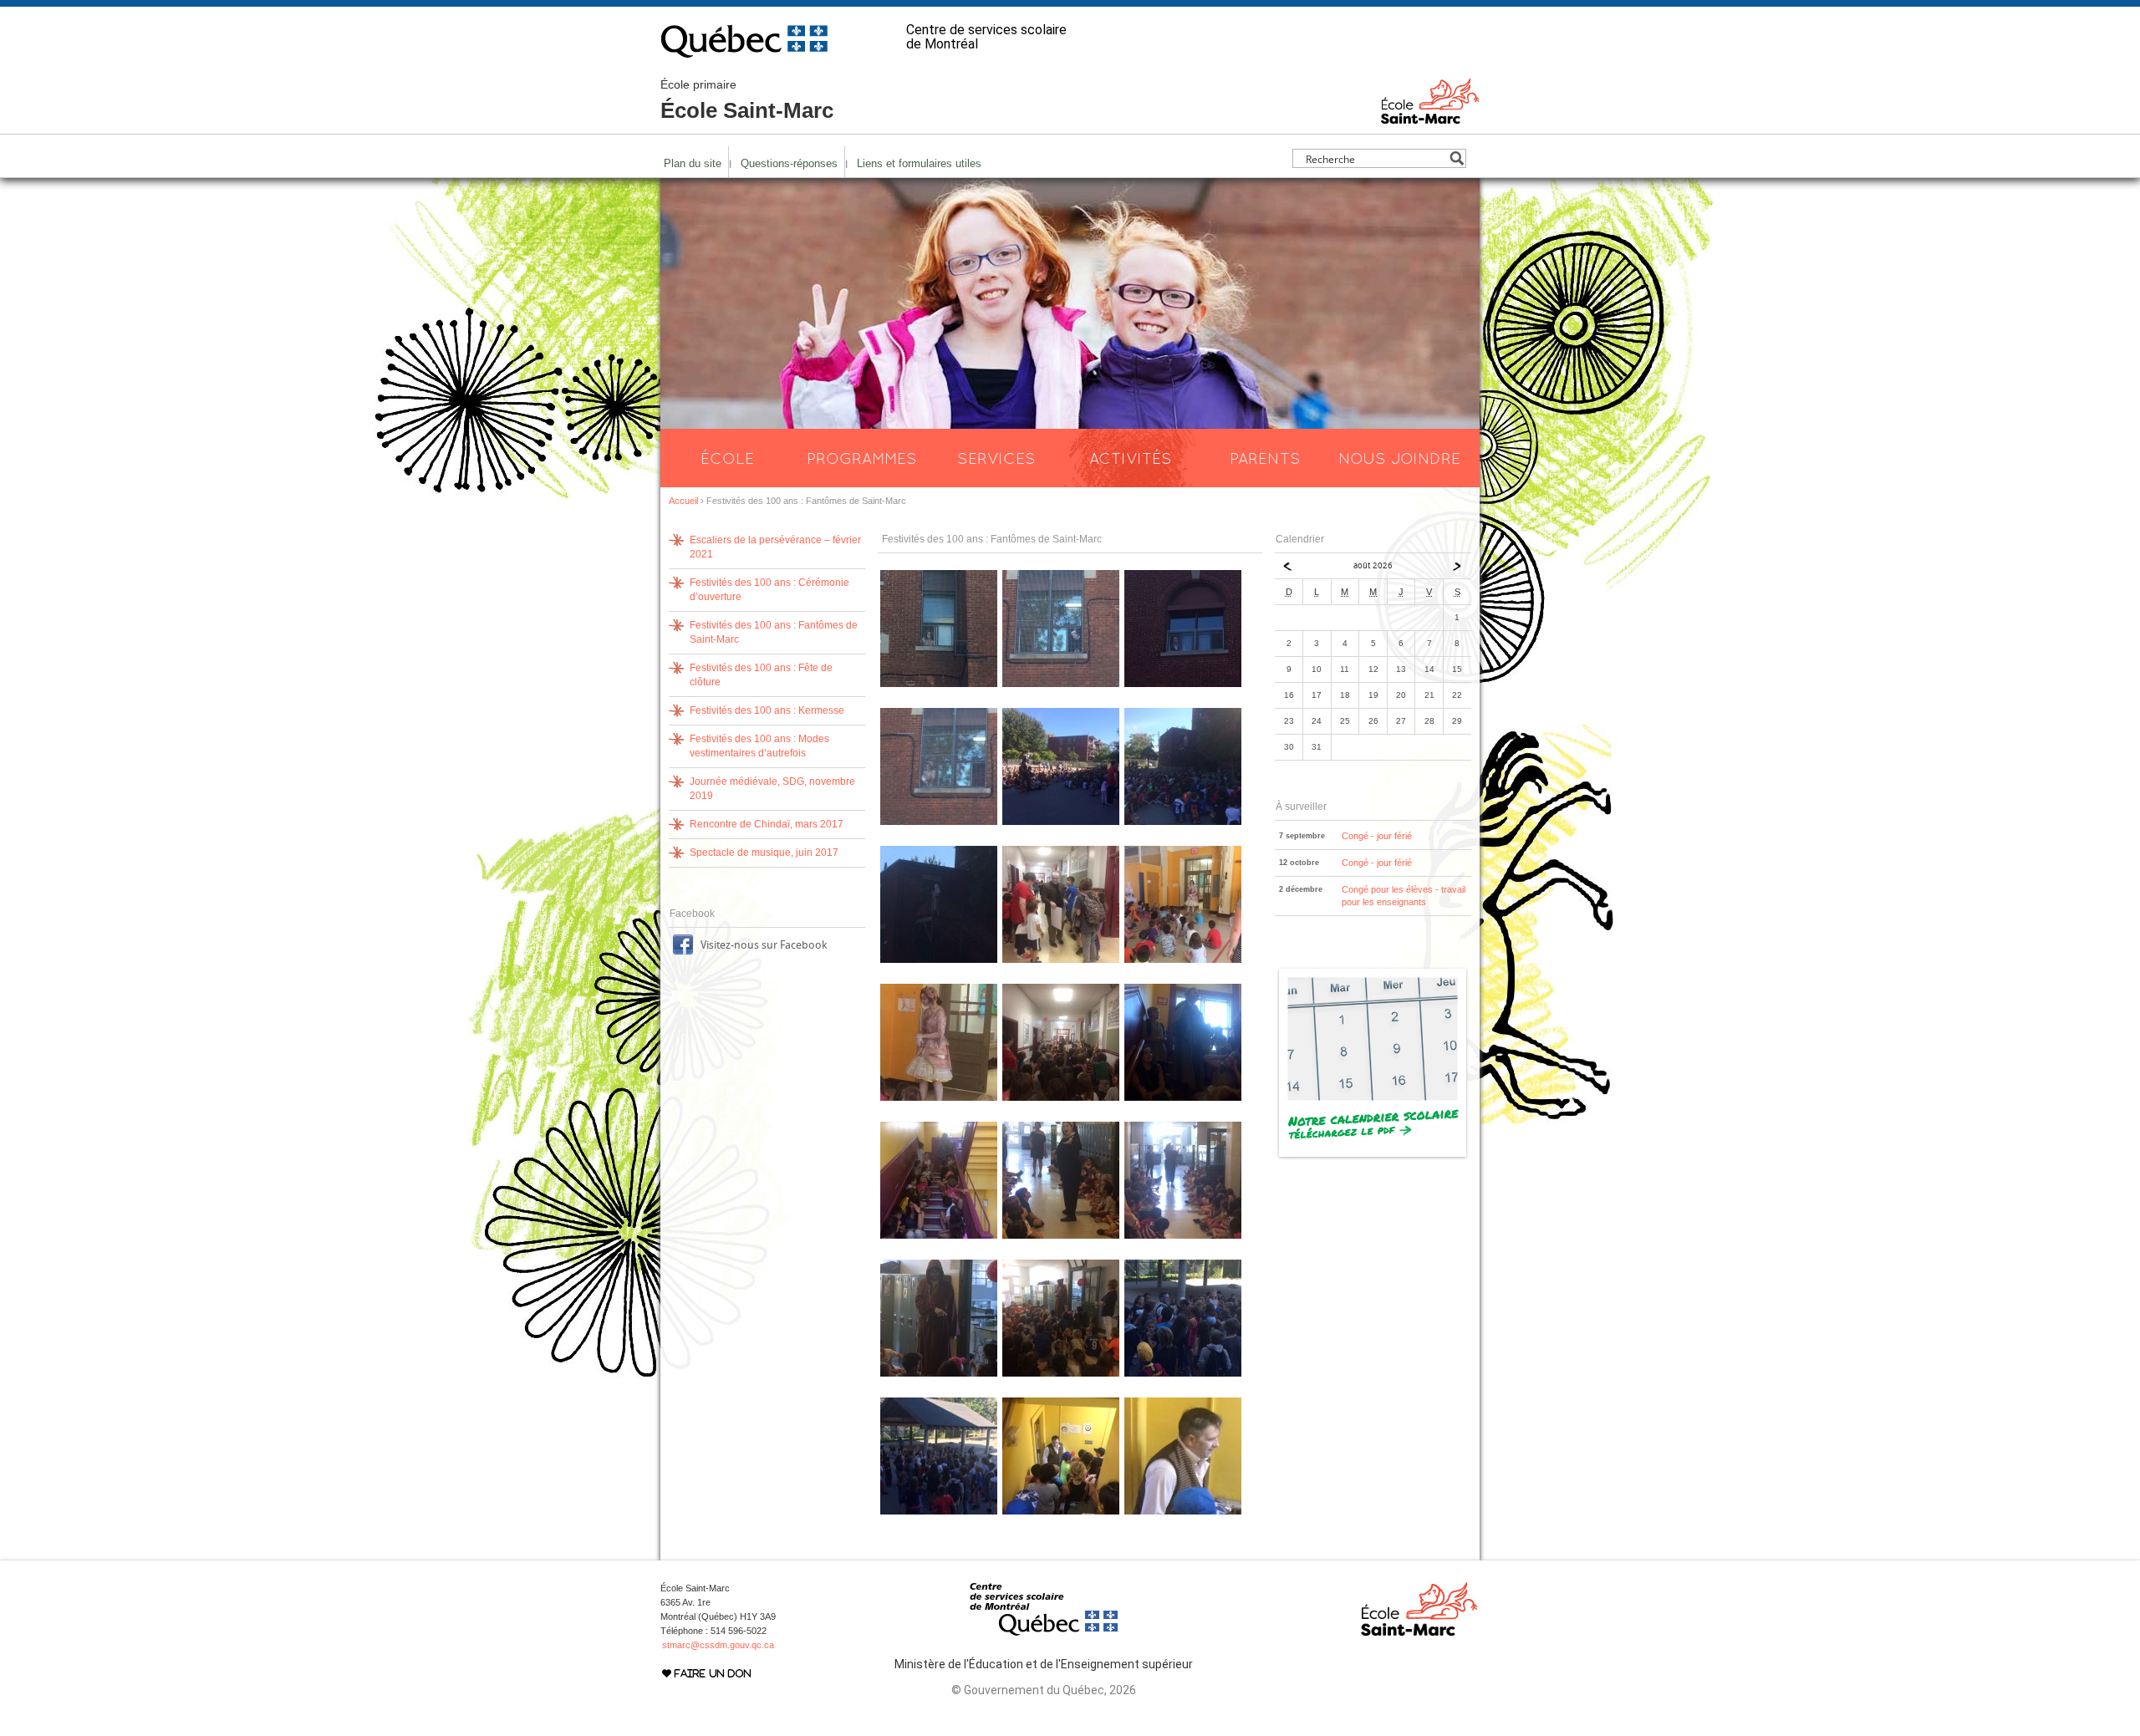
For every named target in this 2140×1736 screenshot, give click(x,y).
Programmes (862, 458)
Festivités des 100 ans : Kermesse (767, 710)
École (727, 458)
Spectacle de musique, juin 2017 (764, 853)
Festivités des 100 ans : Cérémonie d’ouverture (769, 590)
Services (996, 458)
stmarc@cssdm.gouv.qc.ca (718, 1645)
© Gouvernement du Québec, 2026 (1044, 1690)
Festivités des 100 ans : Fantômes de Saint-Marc (774, 632)
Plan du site (693, 163)
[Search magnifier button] (1457, 158)
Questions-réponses (789, 163)
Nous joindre (1399, 458)
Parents (1265, 458)
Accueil (683, 501)
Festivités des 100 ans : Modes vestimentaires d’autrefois (759, 746)
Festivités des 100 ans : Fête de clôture (761, 675)
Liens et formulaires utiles (919, 163)
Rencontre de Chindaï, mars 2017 (767, 824)
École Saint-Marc (747, 100)
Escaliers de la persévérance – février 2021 (775, 547)
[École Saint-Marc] (1430, 116)
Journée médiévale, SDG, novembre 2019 (772, 789)
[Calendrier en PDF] (1373, 1157)
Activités (1131, 458)
